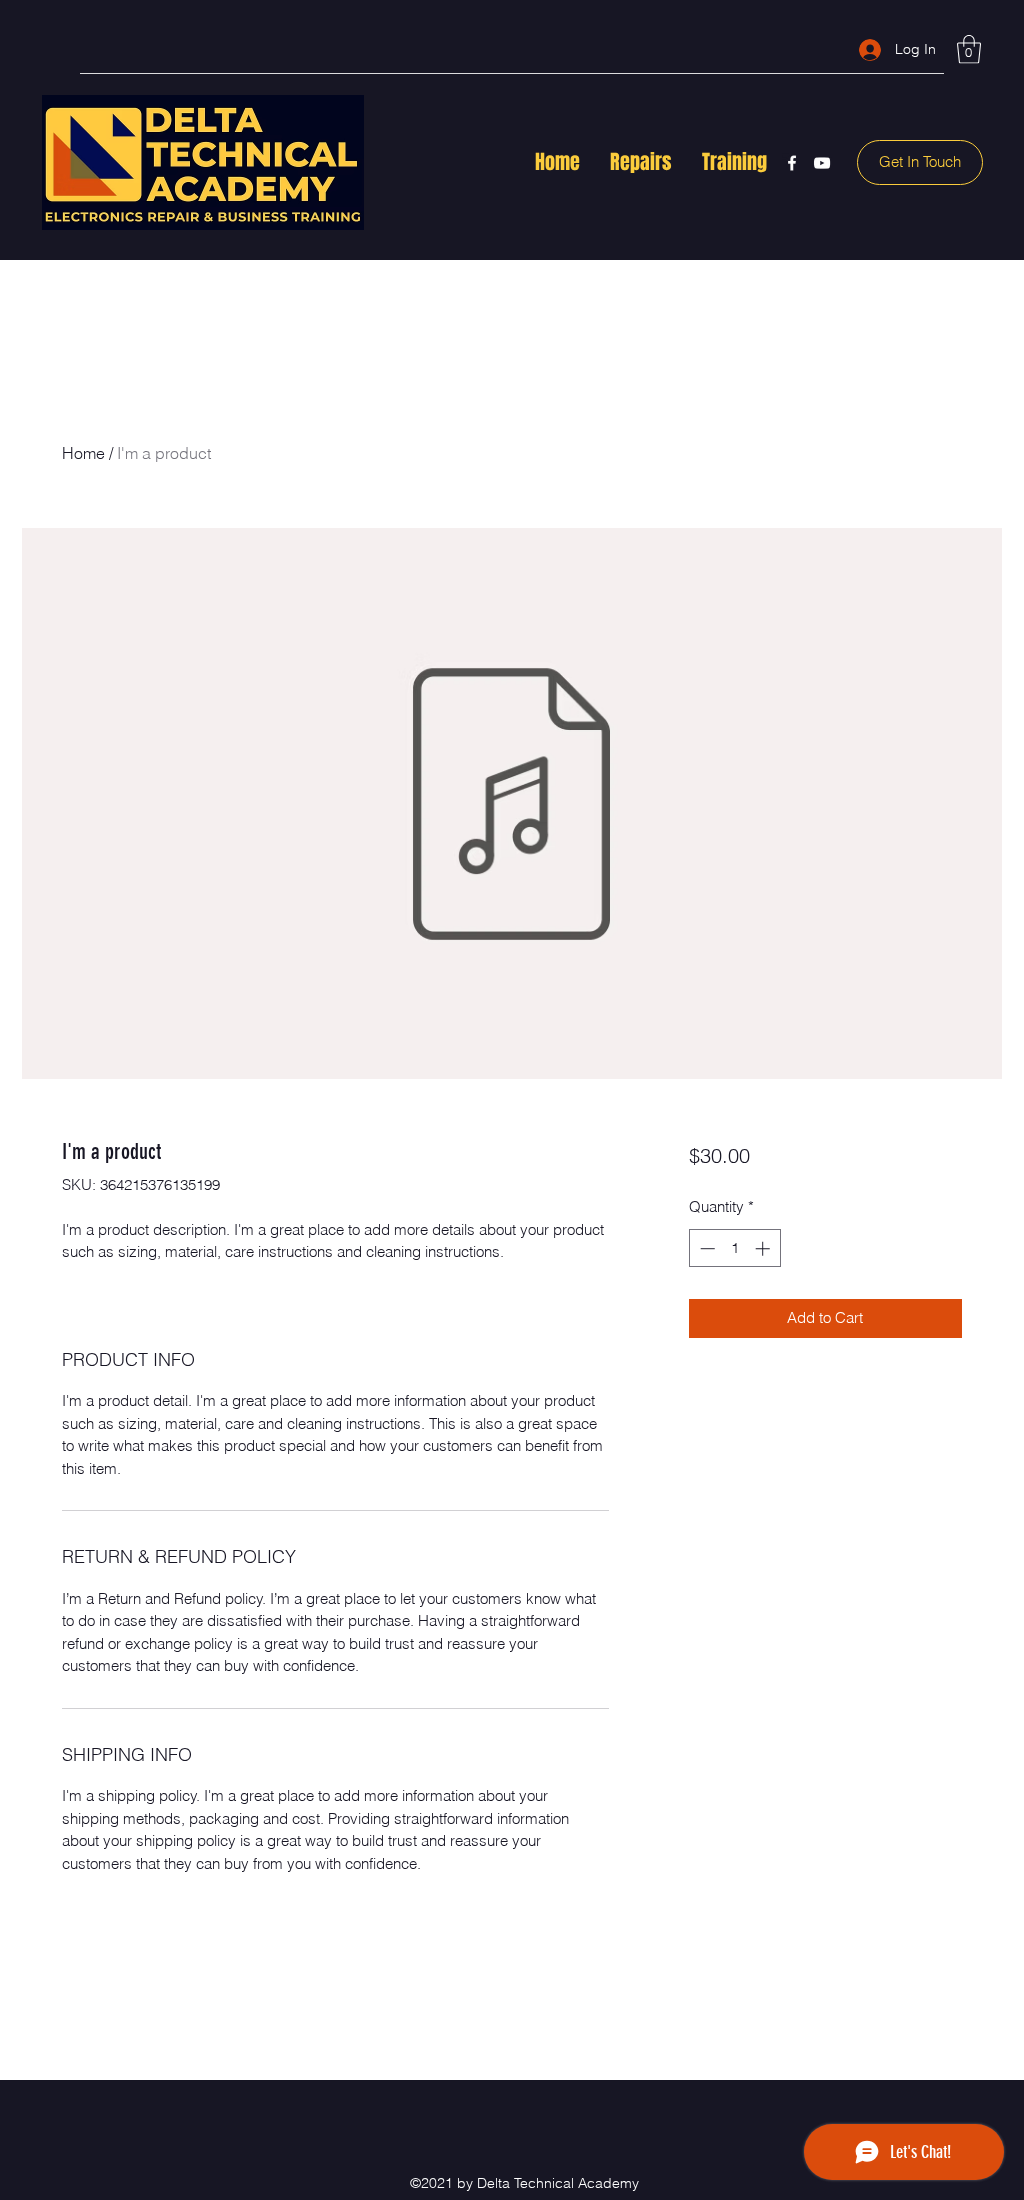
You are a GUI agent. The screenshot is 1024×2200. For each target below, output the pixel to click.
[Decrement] (705, 1248)
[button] (969, 49)
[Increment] (764, 1248)
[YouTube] (822, 163)
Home (83, 453)
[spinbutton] (734, 1248)
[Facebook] (792, 163)
